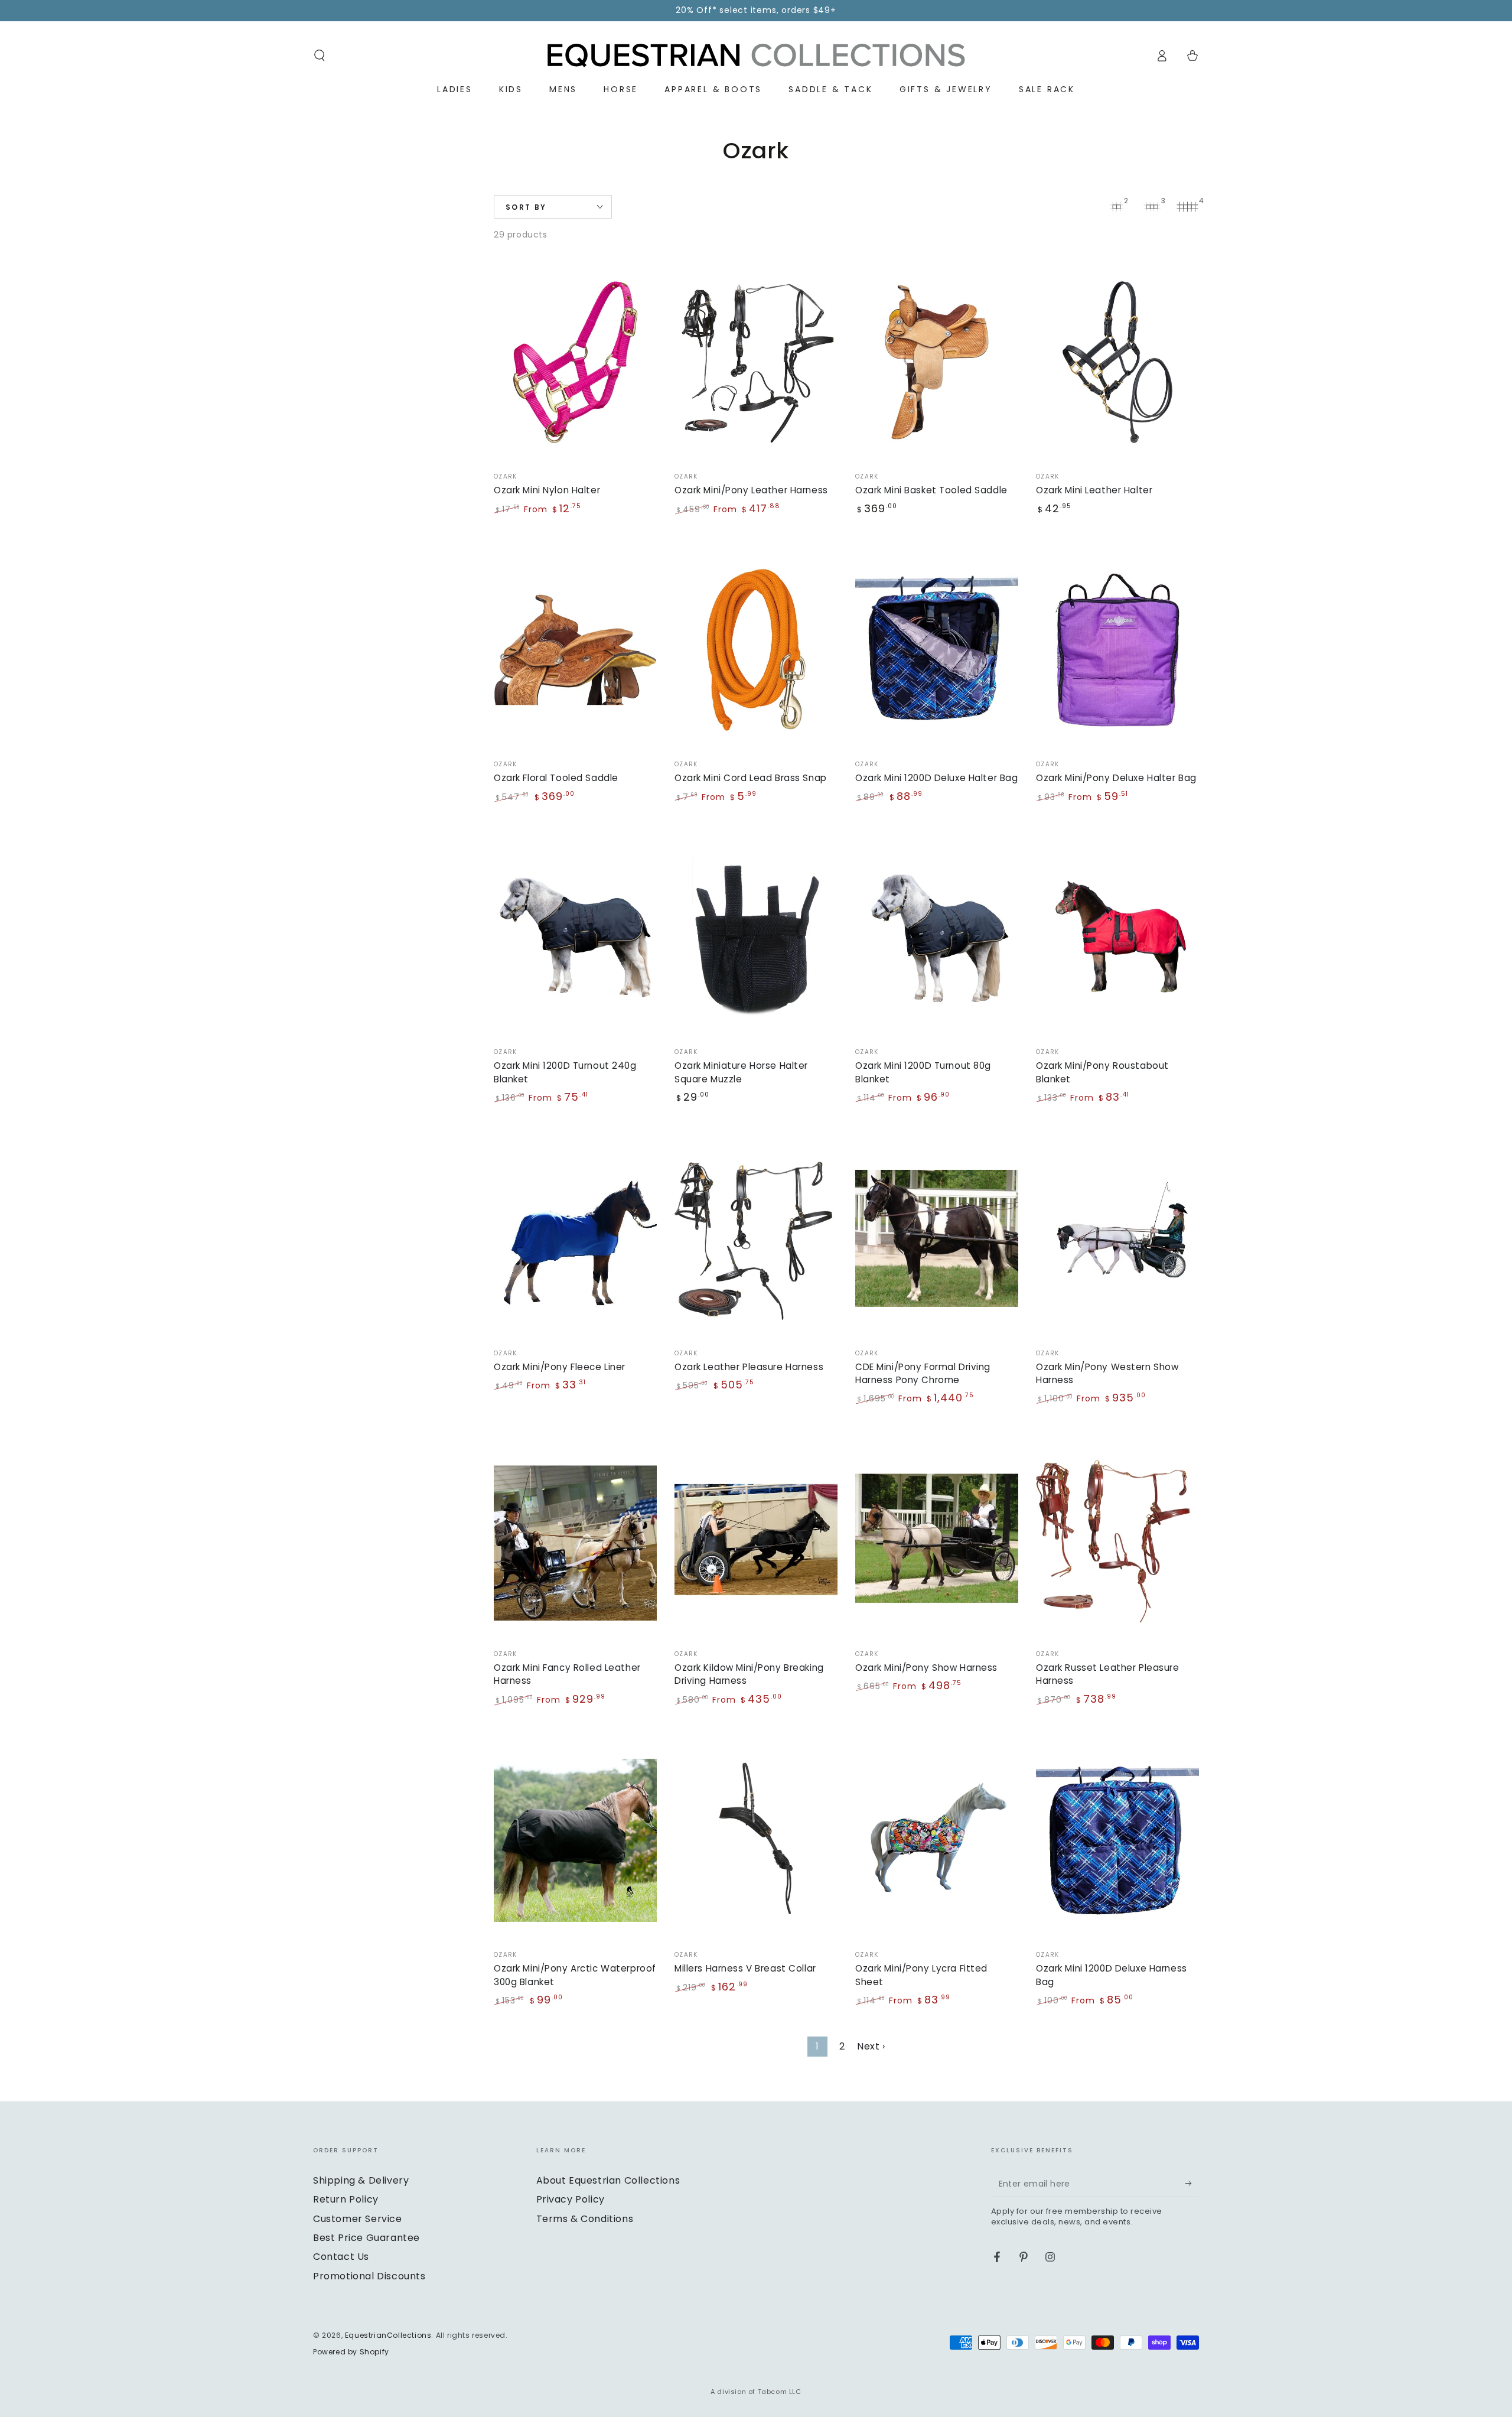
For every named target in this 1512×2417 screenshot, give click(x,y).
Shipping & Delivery (361, 2180)
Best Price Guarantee (366, 2238)
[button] (320, 56)
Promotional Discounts (369, 2276)
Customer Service (358, 2219)
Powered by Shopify (351, 2352)
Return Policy (346, 2199)
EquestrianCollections (388, 2335)
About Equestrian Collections (608, 2180)
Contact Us (341, 2257)
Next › (871, 2046)
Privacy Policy (571, 2199)
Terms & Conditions (585, 2219)
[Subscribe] (1192, 2184)
